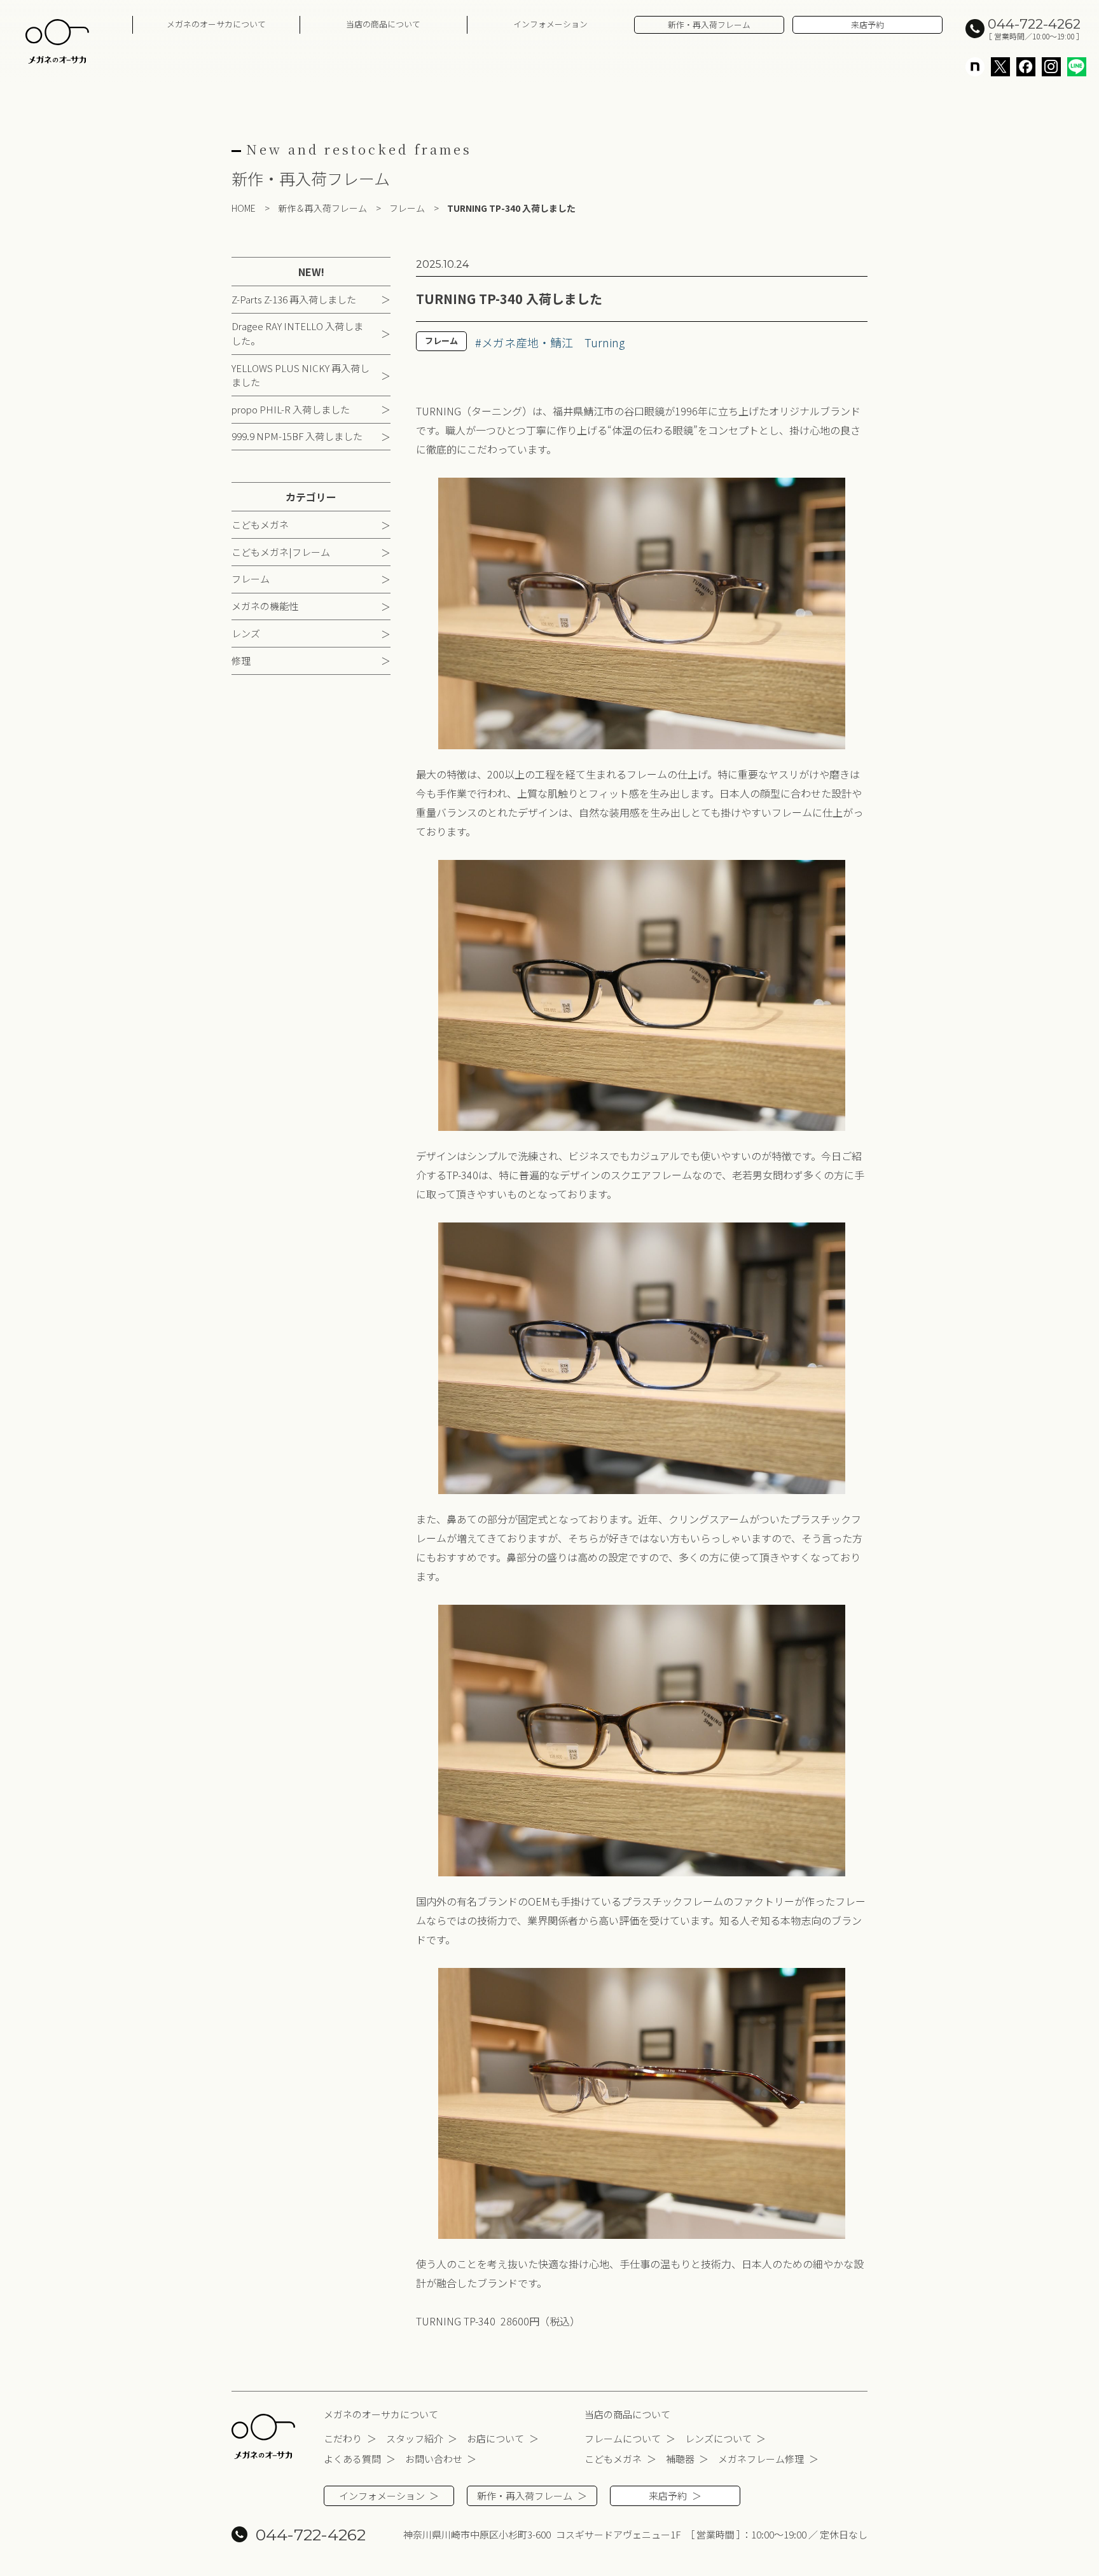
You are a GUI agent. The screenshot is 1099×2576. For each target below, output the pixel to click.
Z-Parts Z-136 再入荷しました (294, 299)
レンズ (246, 633)
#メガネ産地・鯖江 (524, 342)
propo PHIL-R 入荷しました (291, 409)
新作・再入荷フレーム (709, 24)
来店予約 (867, 24)
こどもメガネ (260, 524)
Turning (605, 342)
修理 (241, 660)
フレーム (251, 578)
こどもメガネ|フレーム (281, 552)
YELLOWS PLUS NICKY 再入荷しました (301, 375)
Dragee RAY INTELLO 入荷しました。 (297, 333)
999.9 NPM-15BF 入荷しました (297, 436)
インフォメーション (550, 24)
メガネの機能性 (265, 606)
